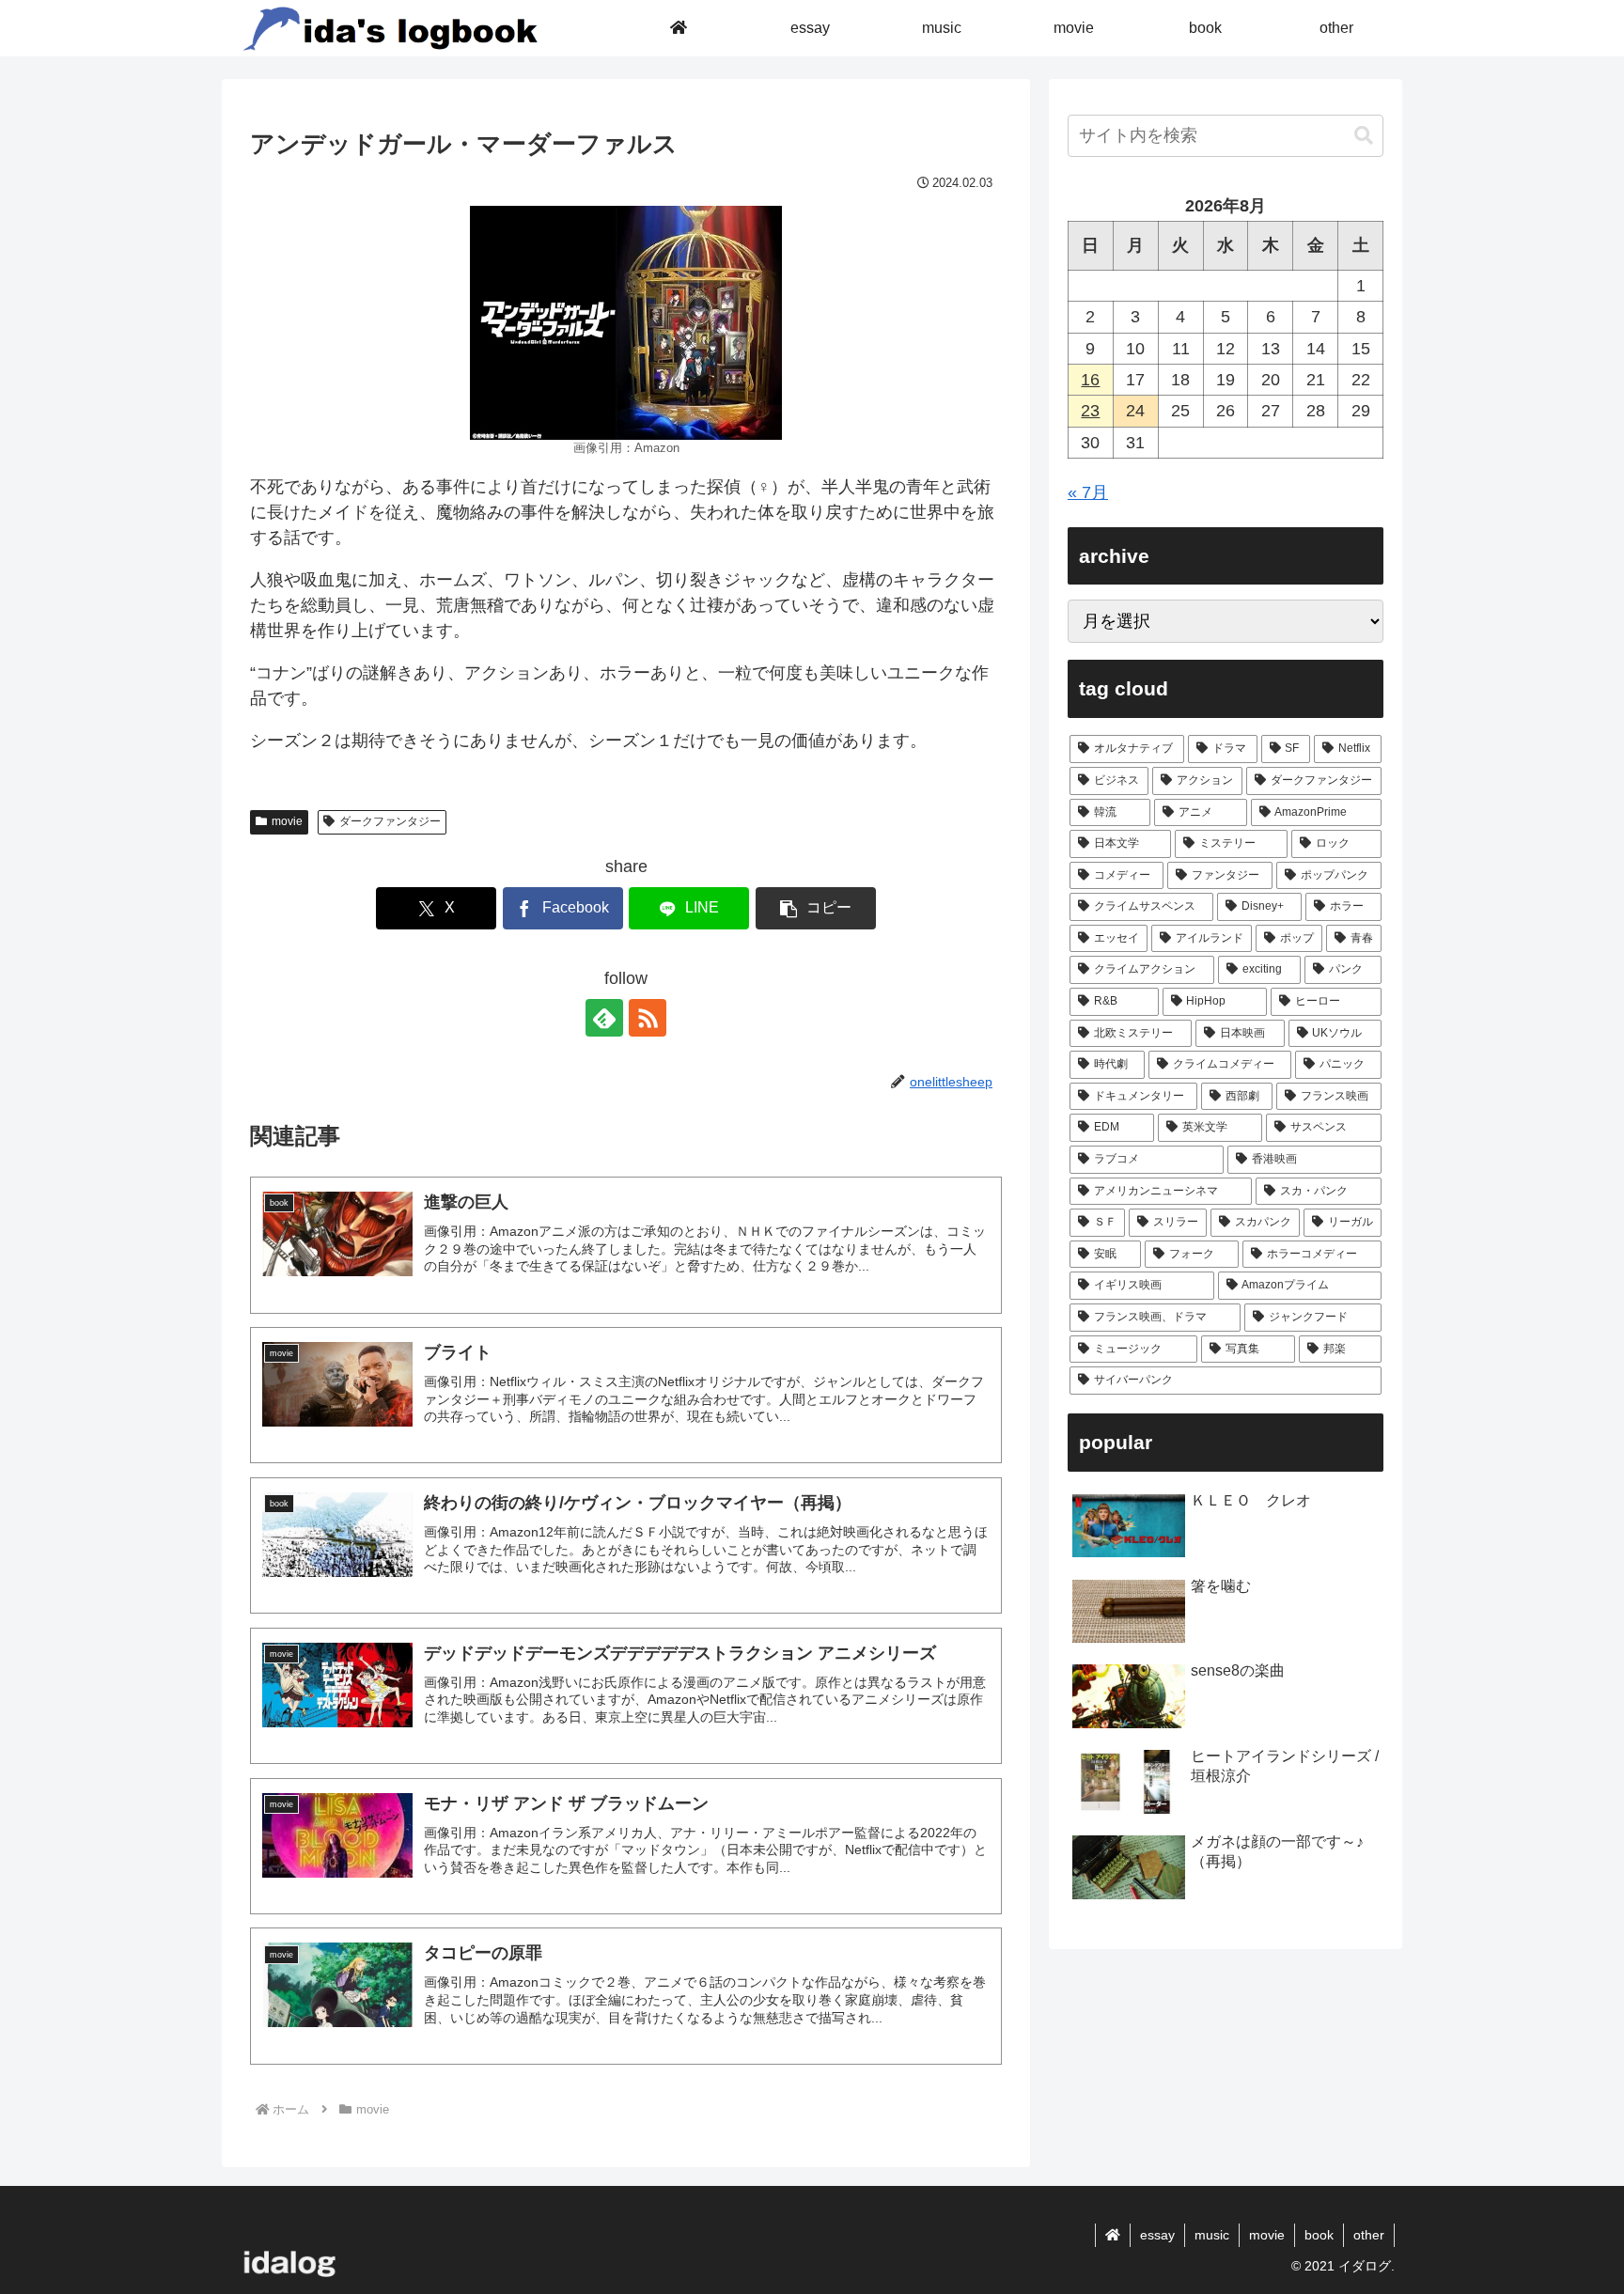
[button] (816, 908)
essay (1157, 2235)
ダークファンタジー (390, 821)
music (1212, 2235)
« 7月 (1088, 492)
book (1319, 2235)
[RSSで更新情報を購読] (648, 1018)
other (1369, 2235)
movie (287, 821)
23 (1090, 411)
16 (1090, 380)
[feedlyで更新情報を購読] (604, 1018)
